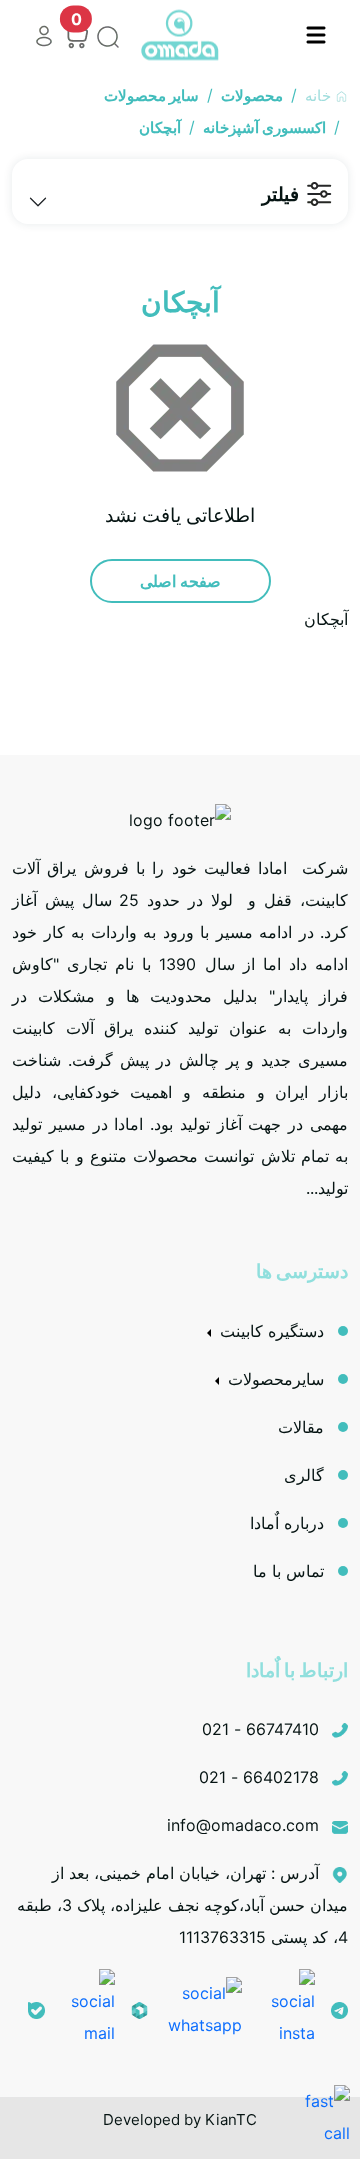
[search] (104, 35)
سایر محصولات (151, 95)
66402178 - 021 (261, 1777)
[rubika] (139, 2009)
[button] (316, 35)
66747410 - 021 (263, 1729)
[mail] (88, 2008)
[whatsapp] (203, 2008)
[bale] (36, 2009)
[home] (180, 35)
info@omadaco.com (245, 1825)
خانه (320, 95)
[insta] (286, 2008)
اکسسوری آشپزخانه (264, 127)
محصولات (252, 95)
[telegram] (339, 2009)
